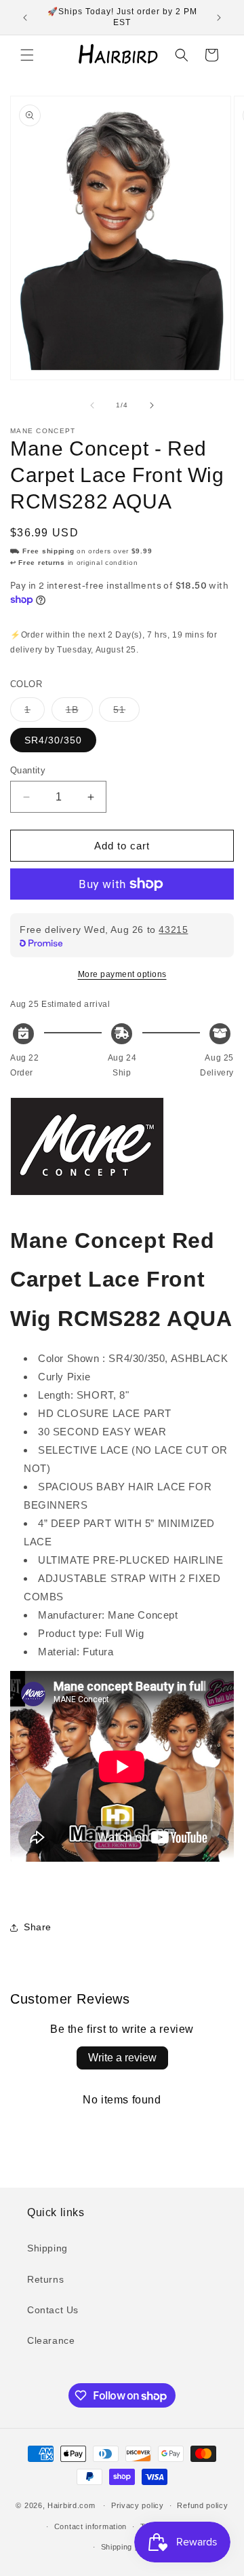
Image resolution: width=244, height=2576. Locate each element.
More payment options (122, 974)
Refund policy (202, 2505)
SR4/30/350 (53, 740)
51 (126, 713)
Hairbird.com (71, 2505)
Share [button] (38, 1927)
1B (79, 713)
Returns (45, 2279)
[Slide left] (92, 405)
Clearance (51, 2340)
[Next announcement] (219, 18)
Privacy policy (138, 2505)
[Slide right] (152, 405)
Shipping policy (129, 2547)
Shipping (47, 2248)
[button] (27, 55)
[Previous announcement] (25, 18)
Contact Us (53, 2310)
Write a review (122, 2058)
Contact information (90, 2526)
